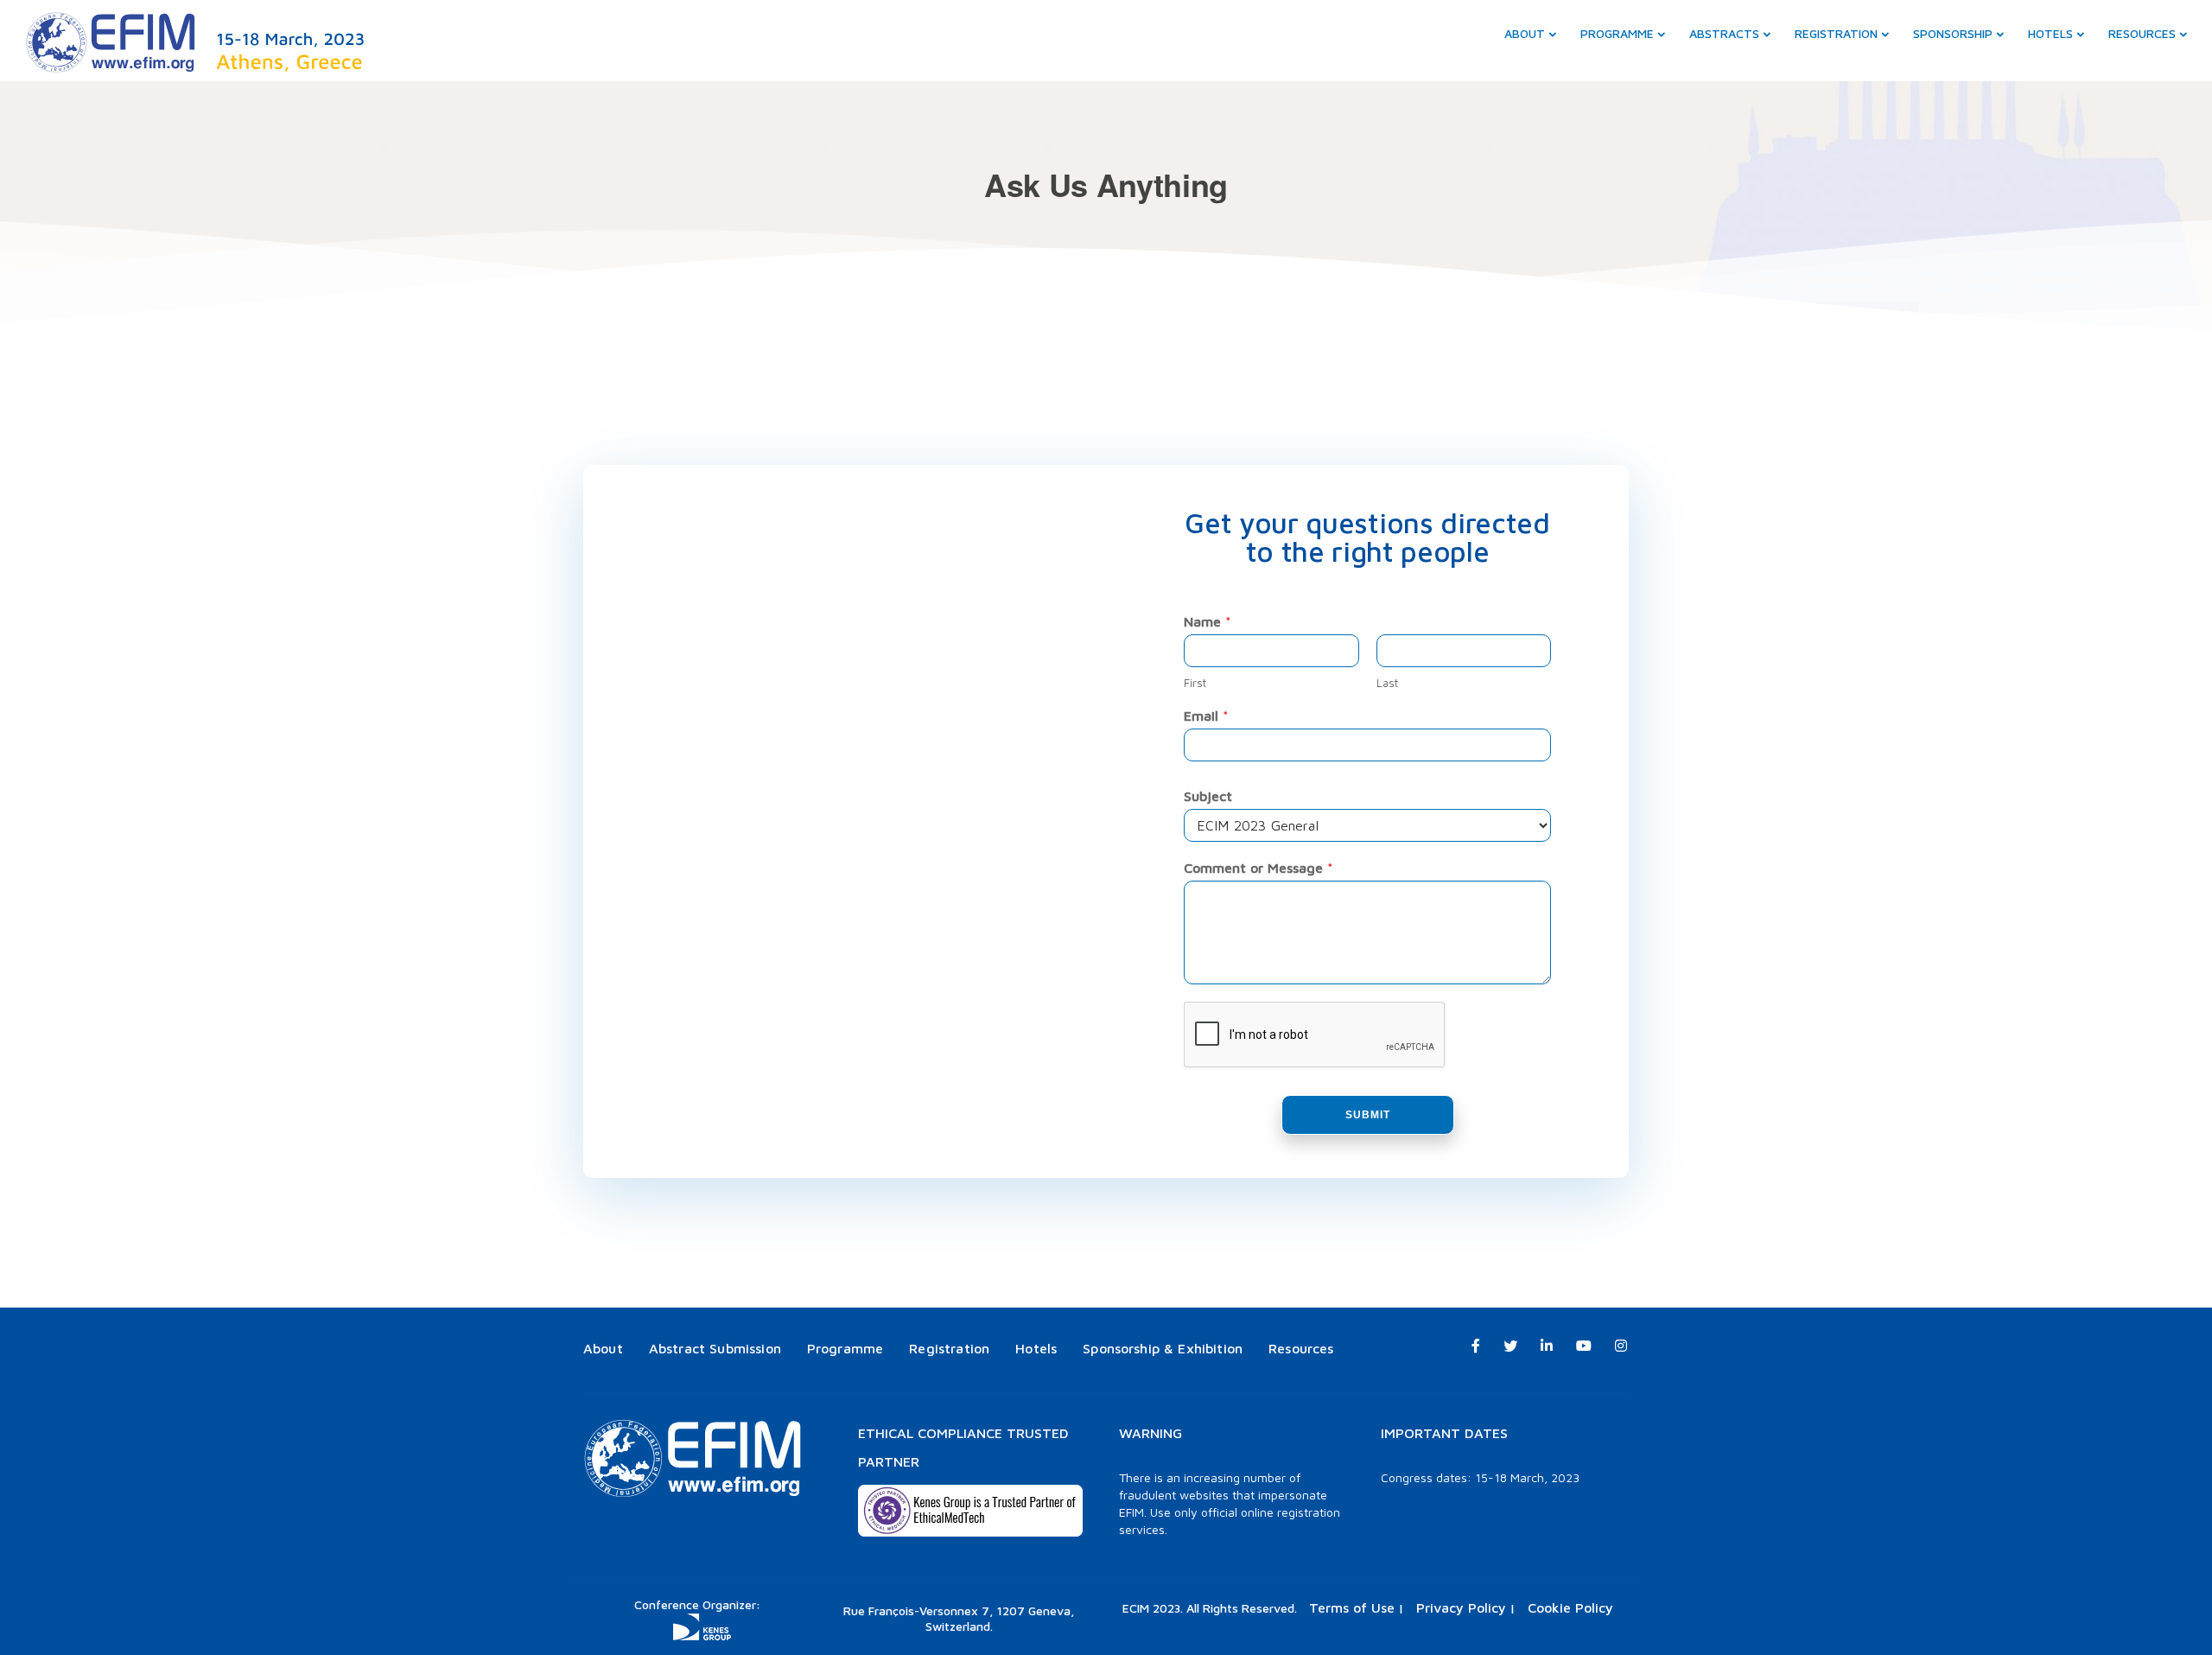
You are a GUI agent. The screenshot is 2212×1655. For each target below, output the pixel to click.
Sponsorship (1953, 33)
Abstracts (1724, 33)
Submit (1368, 1115)
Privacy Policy (1461, 1607)
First (1195, 683)
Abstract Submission (715, 1348)
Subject (1208, 796)
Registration (1836, 33)
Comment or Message (1259, 868)
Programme (1617, 33)
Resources (2142, 33)
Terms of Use (1352, 1607)
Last (1387, 683)
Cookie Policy (1570, 1607)
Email (1206, 716)
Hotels (2050, 33)
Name (1208, 621)
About (1525, 33)
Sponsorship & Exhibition (1163, 1348)
